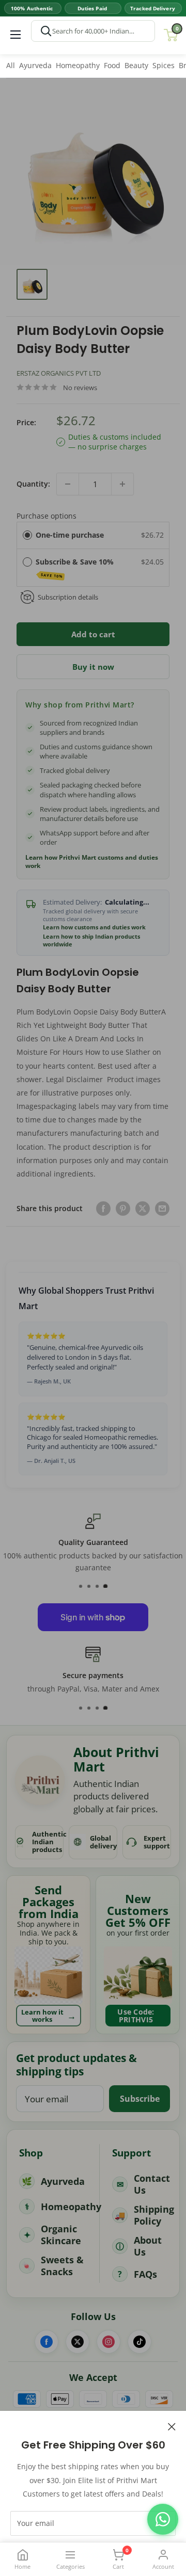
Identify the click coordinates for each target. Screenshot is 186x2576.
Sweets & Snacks (62, 2266)
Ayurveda (35, 65)
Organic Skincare (61, 2235)
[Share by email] (162, 1209)
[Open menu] (16, 35)
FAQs (145, 2274)
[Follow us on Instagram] (109, 2342)
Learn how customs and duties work (94, 927)
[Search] (46, 31)
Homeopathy (78, 65)
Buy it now (93, 667)
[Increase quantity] (122, 484)
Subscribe (140, 2099)
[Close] (172, 2426)
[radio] (27, 535)
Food (112, 65)
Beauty (136, 65)
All (11, 65)
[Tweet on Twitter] (143, 1209)
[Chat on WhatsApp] (163, 2519)
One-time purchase (70, 535)
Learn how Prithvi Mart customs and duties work (92, 862)
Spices (164, 65)
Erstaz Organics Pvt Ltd (59, 373)
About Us (148, 2246)
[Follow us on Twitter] (78, 2342)
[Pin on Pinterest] (123, 1209)
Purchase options (47, 516)
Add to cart (93, 634)
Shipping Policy (154, 2215)
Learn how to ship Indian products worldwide (91, 940)
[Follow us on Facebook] (47, 2342)
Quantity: (33, 484)
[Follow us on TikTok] (139, 2342)
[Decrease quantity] (68, 484)
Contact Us (152, 2184)
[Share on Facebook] (103, 1209)
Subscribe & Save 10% (76, 568)
